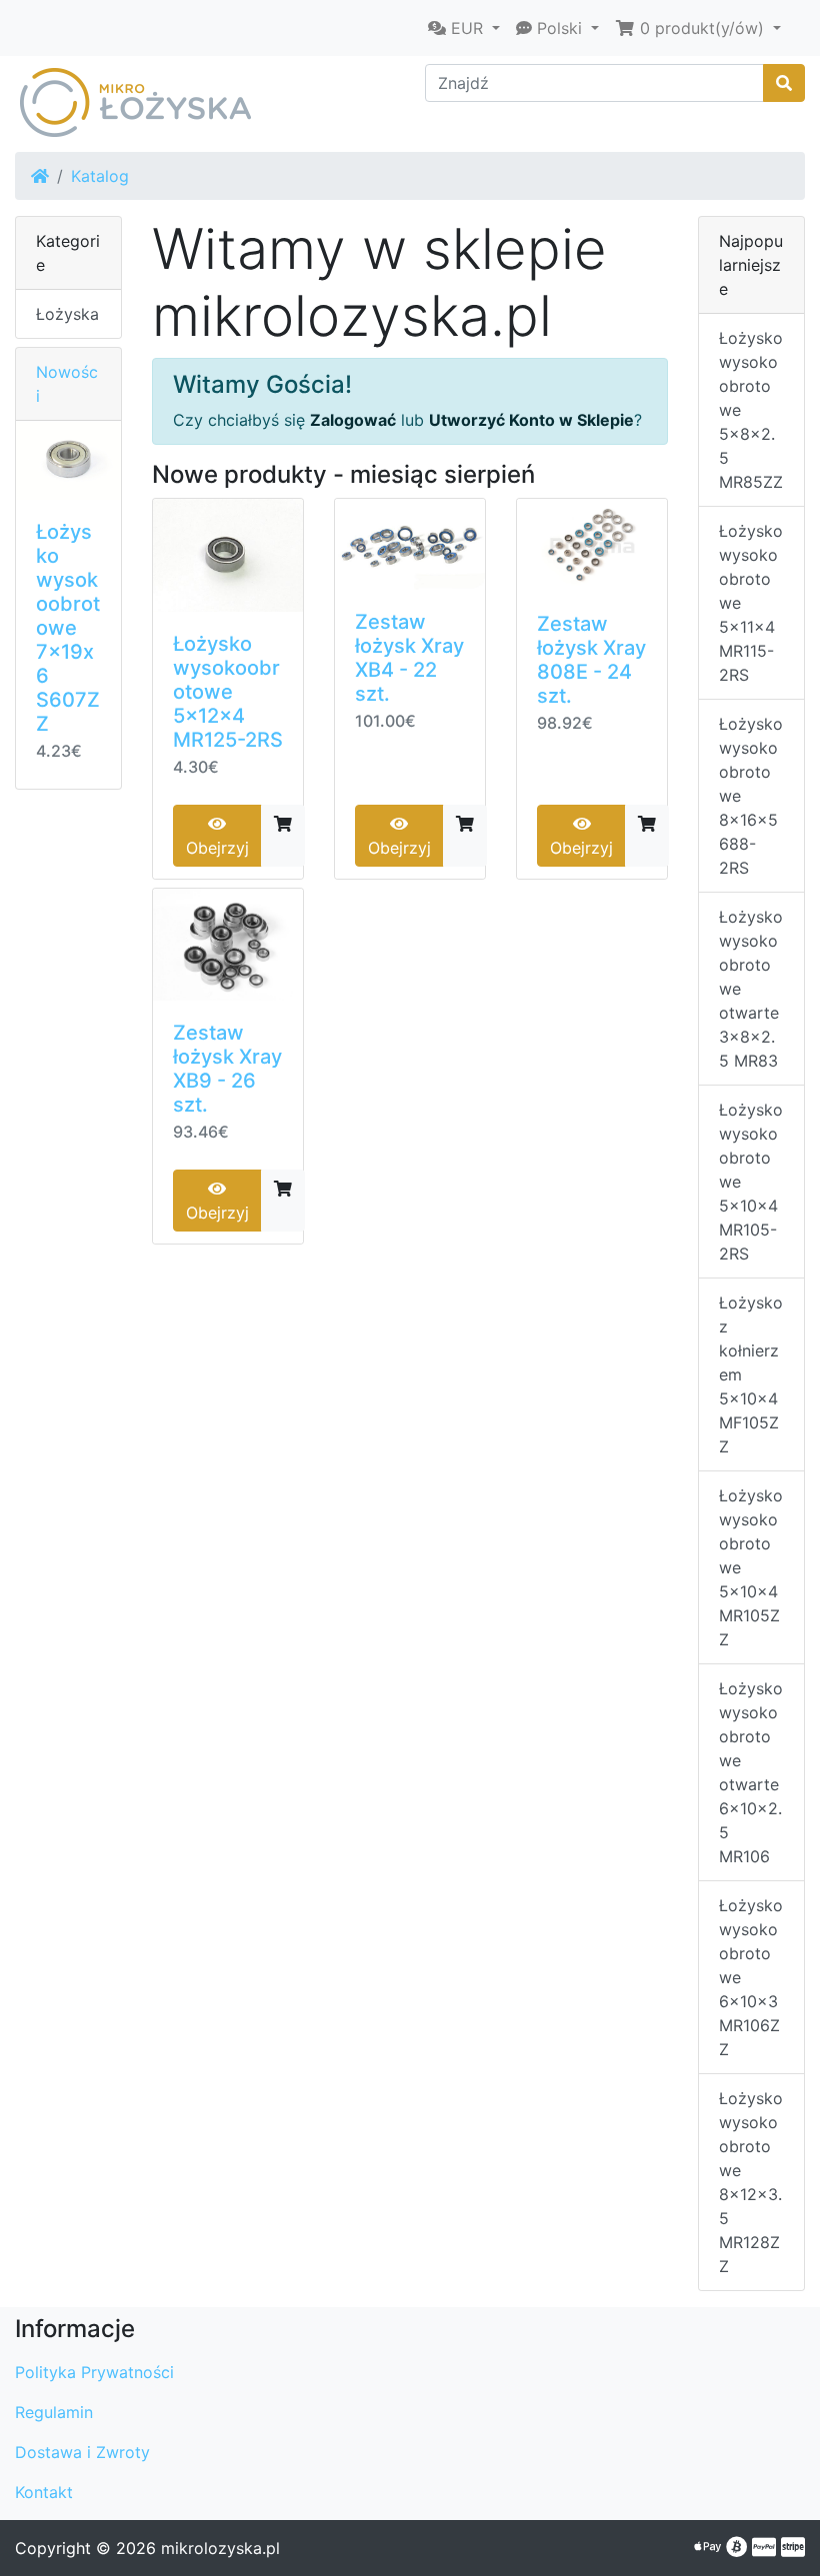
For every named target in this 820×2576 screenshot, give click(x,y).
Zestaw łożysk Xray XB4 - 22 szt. (409, 658)
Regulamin (54, 2412)
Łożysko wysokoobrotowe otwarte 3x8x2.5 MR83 (751, 989)
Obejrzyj (217, 848)
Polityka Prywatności (94, 2372)
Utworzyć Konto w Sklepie (531, 420)
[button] (464, 28)
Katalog (100, 176)
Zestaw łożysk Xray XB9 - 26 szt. (227, 1069)
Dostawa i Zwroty (82, 2452)
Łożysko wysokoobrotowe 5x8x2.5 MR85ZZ (751, 410)
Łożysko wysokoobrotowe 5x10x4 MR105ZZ (751, 1567)
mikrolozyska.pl (220, 2548)
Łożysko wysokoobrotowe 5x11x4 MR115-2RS (751, 603)
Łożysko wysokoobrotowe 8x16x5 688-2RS (751, 796)
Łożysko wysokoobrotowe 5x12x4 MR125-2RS (228, 692)
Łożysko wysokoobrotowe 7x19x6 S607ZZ (68, 628)
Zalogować (353, 420)
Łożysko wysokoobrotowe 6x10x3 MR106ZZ (751, 1977)
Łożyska (67, 314)
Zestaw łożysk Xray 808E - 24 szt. (591, 660)
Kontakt (44, 2492)
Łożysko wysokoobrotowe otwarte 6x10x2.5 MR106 (751, 1772)
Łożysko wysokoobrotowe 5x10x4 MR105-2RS (751, 1182)
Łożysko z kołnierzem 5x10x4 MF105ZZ (751, 1374)
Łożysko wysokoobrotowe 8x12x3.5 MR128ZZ (751, 2182)
